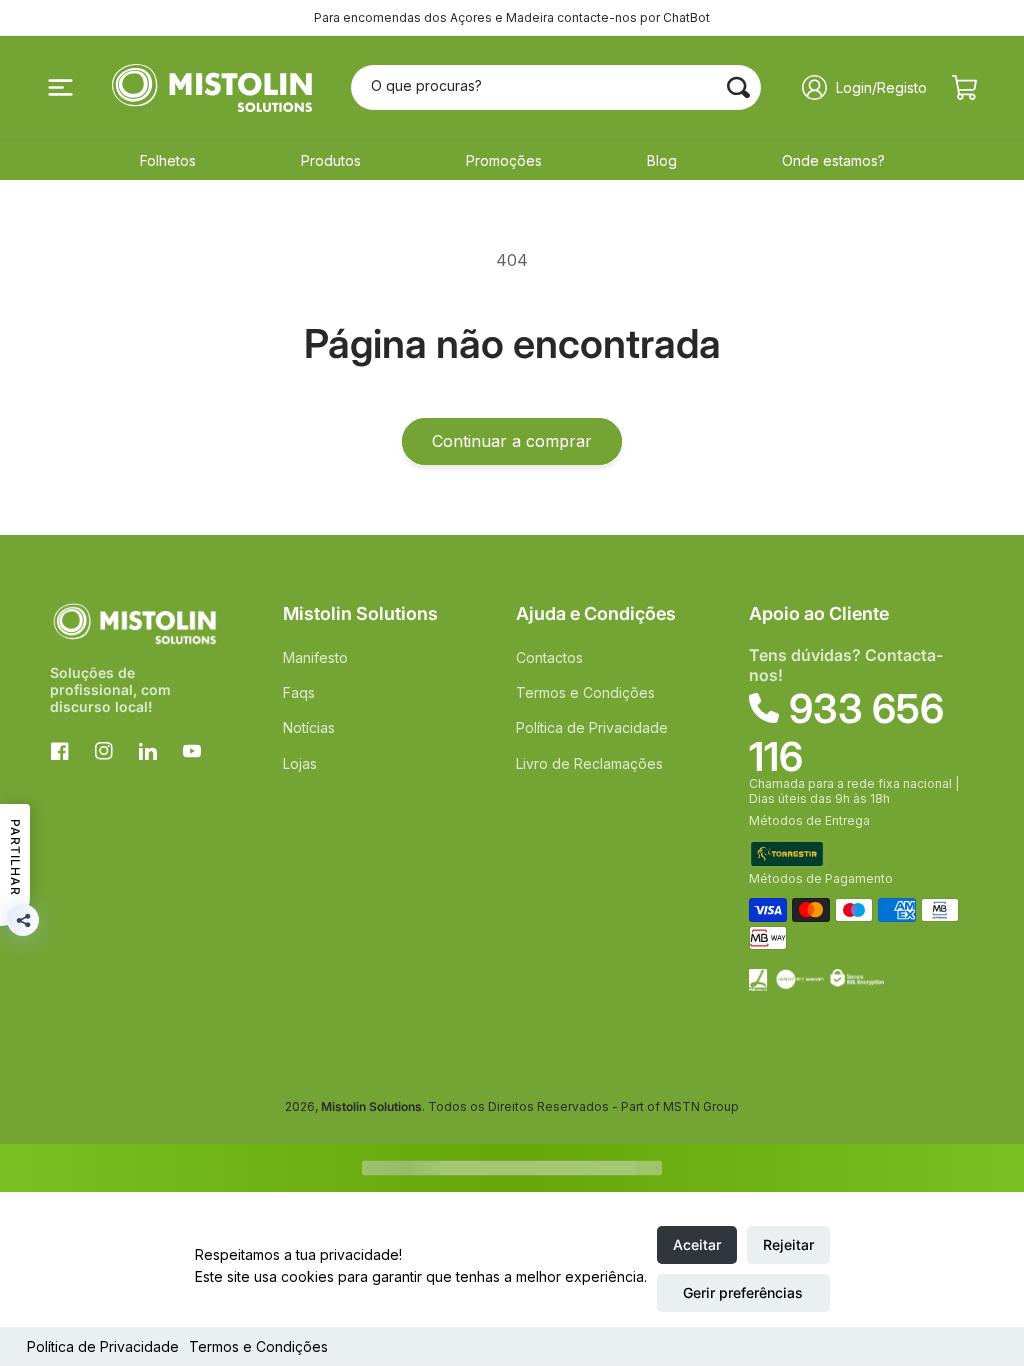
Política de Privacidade (103, 1346)
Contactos (549, 657)
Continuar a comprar (512, 441)
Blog (662, 160)
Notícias (309, 727)
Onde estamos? (833, 160)
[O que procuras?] (739, 87)
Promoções (504, 160)
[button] (60, 88)
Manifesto (315, 657)
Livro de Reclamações (589, 763)
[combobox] (556, 87)
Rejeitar (788, 1244)
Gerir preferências (743, 1292)
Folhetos (168, 160)
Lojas (300, 763)
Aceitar (697, 1244)
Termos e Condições (258, 1346)
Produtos (331, 160)
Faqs (299, 692)
